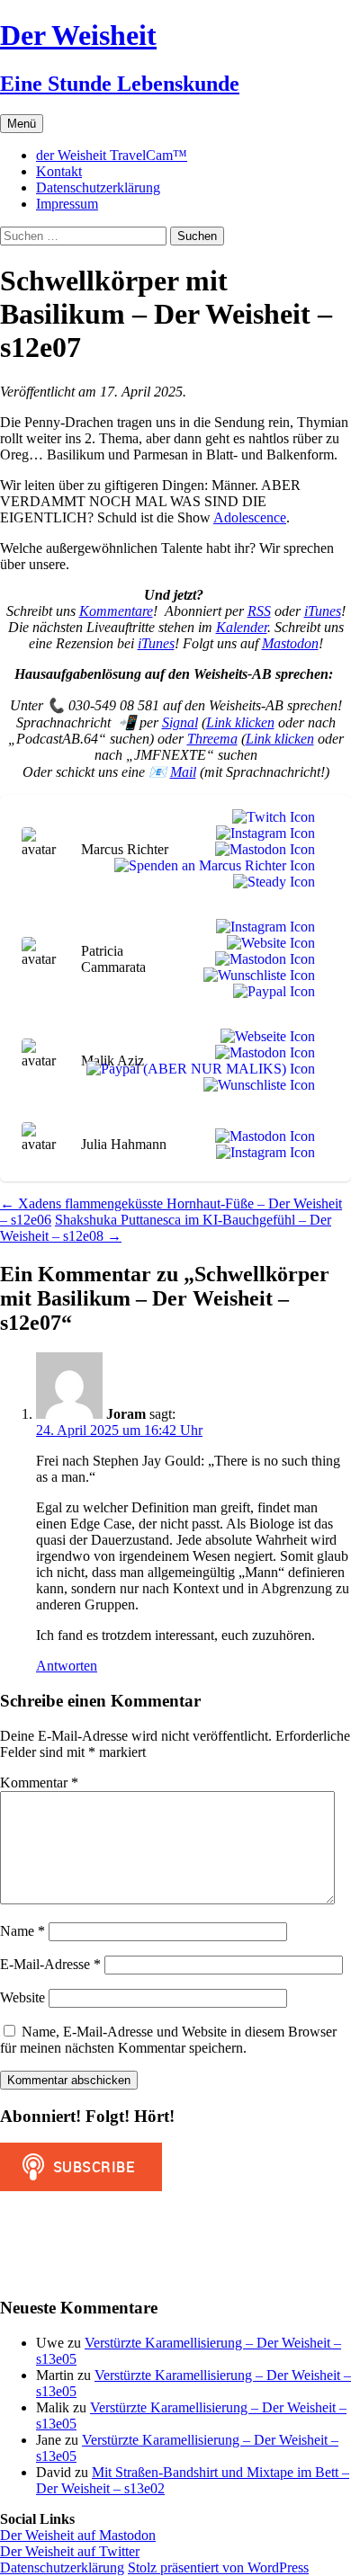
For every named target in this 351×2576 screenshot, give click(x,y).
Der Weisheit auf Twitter (70, 2551)
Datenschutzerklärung (98, 187)
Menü (22, 124)
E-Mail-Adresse (50, 1964)
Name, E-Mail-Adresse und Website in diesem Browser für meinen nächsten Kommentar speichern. (168, 2040)
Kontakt (59, 171)
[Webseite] (264, 1037)
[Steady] (270, 882)
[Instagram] (262, 833)
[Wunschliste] (256, 976)
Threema (212, 739)
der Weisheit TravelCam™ (112, 155)
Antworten (67, 1666)
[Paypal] (270, 992)
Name (22, 1931)
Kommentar (39, 1783)
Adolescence (250, 517)
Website (22, 1997)
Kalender (242, 627)
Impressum (67, 204)
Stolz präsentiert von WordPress (218, 2567)
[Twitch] (270, 817)
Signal (180, 722)
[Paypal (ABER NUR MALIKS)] (197, 1069)
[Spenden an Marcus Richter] (211, 866)
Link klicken (240, 722)
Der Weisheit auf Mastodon (78, 2535)
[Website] (267, 943)
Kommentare (116, 611)
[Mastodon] (261, 850)
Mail (183, 772)
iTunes (323, 611)
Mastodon (290, 643)
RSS (259, 611)
